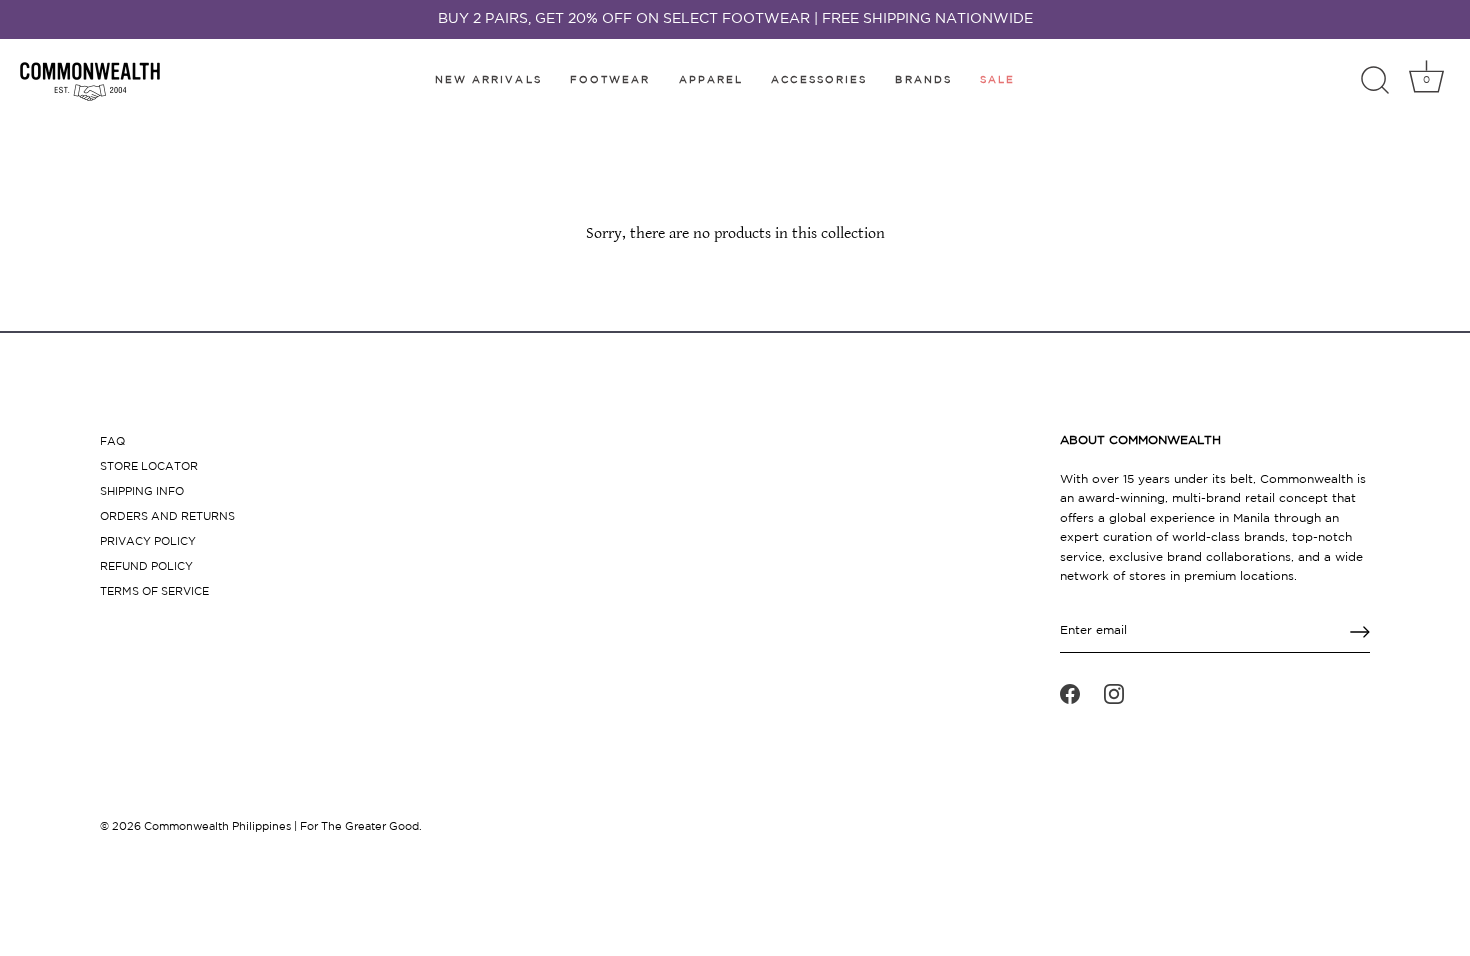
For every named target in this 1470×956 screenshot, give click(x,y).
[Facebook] (1070, 694)
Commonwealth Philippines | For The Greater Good (281, 827)
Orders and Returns (167, 517)
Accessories (819, 80)
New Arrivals (488, 80)
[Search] (1375, 81)
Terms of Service (154, 592)
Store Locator (149, 467)
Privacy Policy (148, 542)
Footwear (610, 80)
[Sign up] (1360, 632)
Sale (997, 80)
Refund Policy (146, 567)
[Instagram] (1114, 694)
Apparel (711, 80)
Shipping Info (142, 492)
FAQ (112, 442)
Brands (923, 80)
